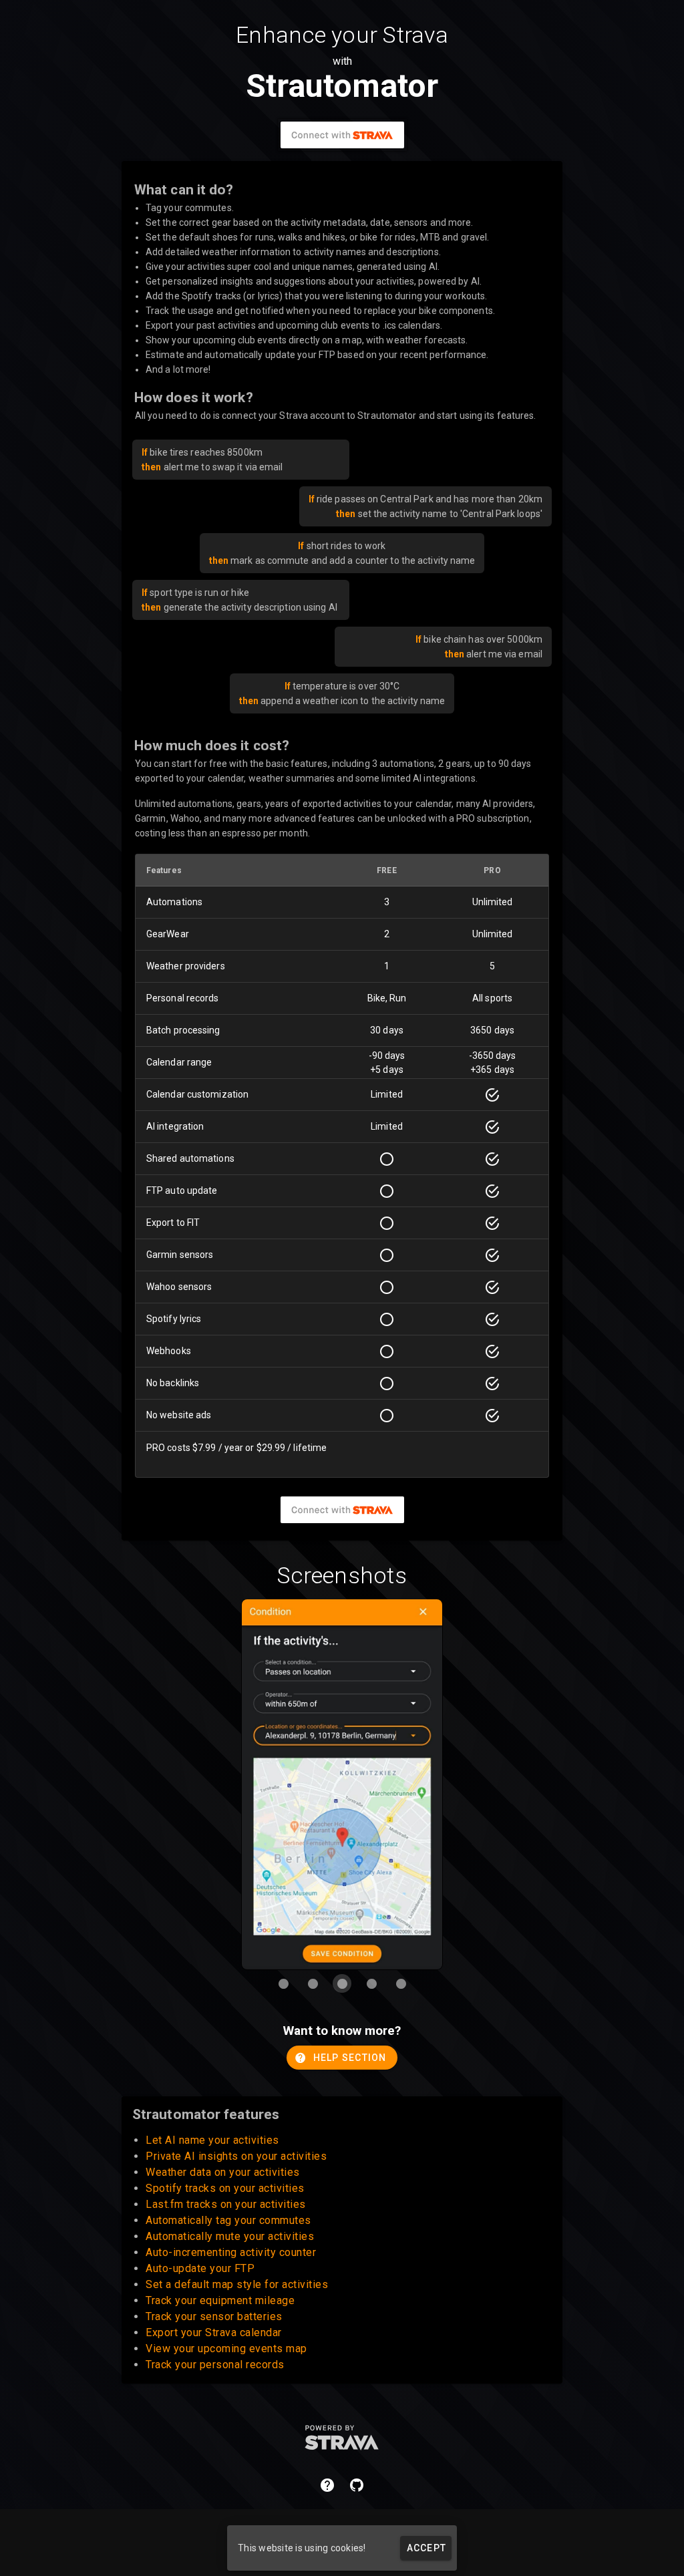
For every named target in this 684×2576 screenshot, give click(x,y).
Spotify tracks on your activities (225, 2188)
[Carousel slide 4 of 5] (371, 1983)
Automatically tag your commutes (228, 2220)
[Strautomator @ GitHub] (357, 2485)
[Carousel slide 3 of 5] (342, 1983)
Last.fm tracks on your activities (226, 2204)
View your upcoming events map (226, 2349)
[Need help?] (327, 2485)
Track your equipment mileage (220, 2300)
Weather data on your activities (223, 2172)
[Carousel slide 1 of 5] (283, 1983)
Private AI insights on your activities (236, 2156)
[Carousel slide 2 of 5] (313, 1983)
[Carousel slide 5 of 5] (401, 1983)
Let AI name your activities (212, 2140)
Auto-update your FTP (200, 2268)
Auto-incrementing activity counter (231, 2252)
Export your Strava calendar (214, 2332)
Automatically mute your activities (230, 2236)
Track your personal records (215, 2365)
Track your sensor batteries (214, 2316)
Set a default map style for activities (237, 2284)
